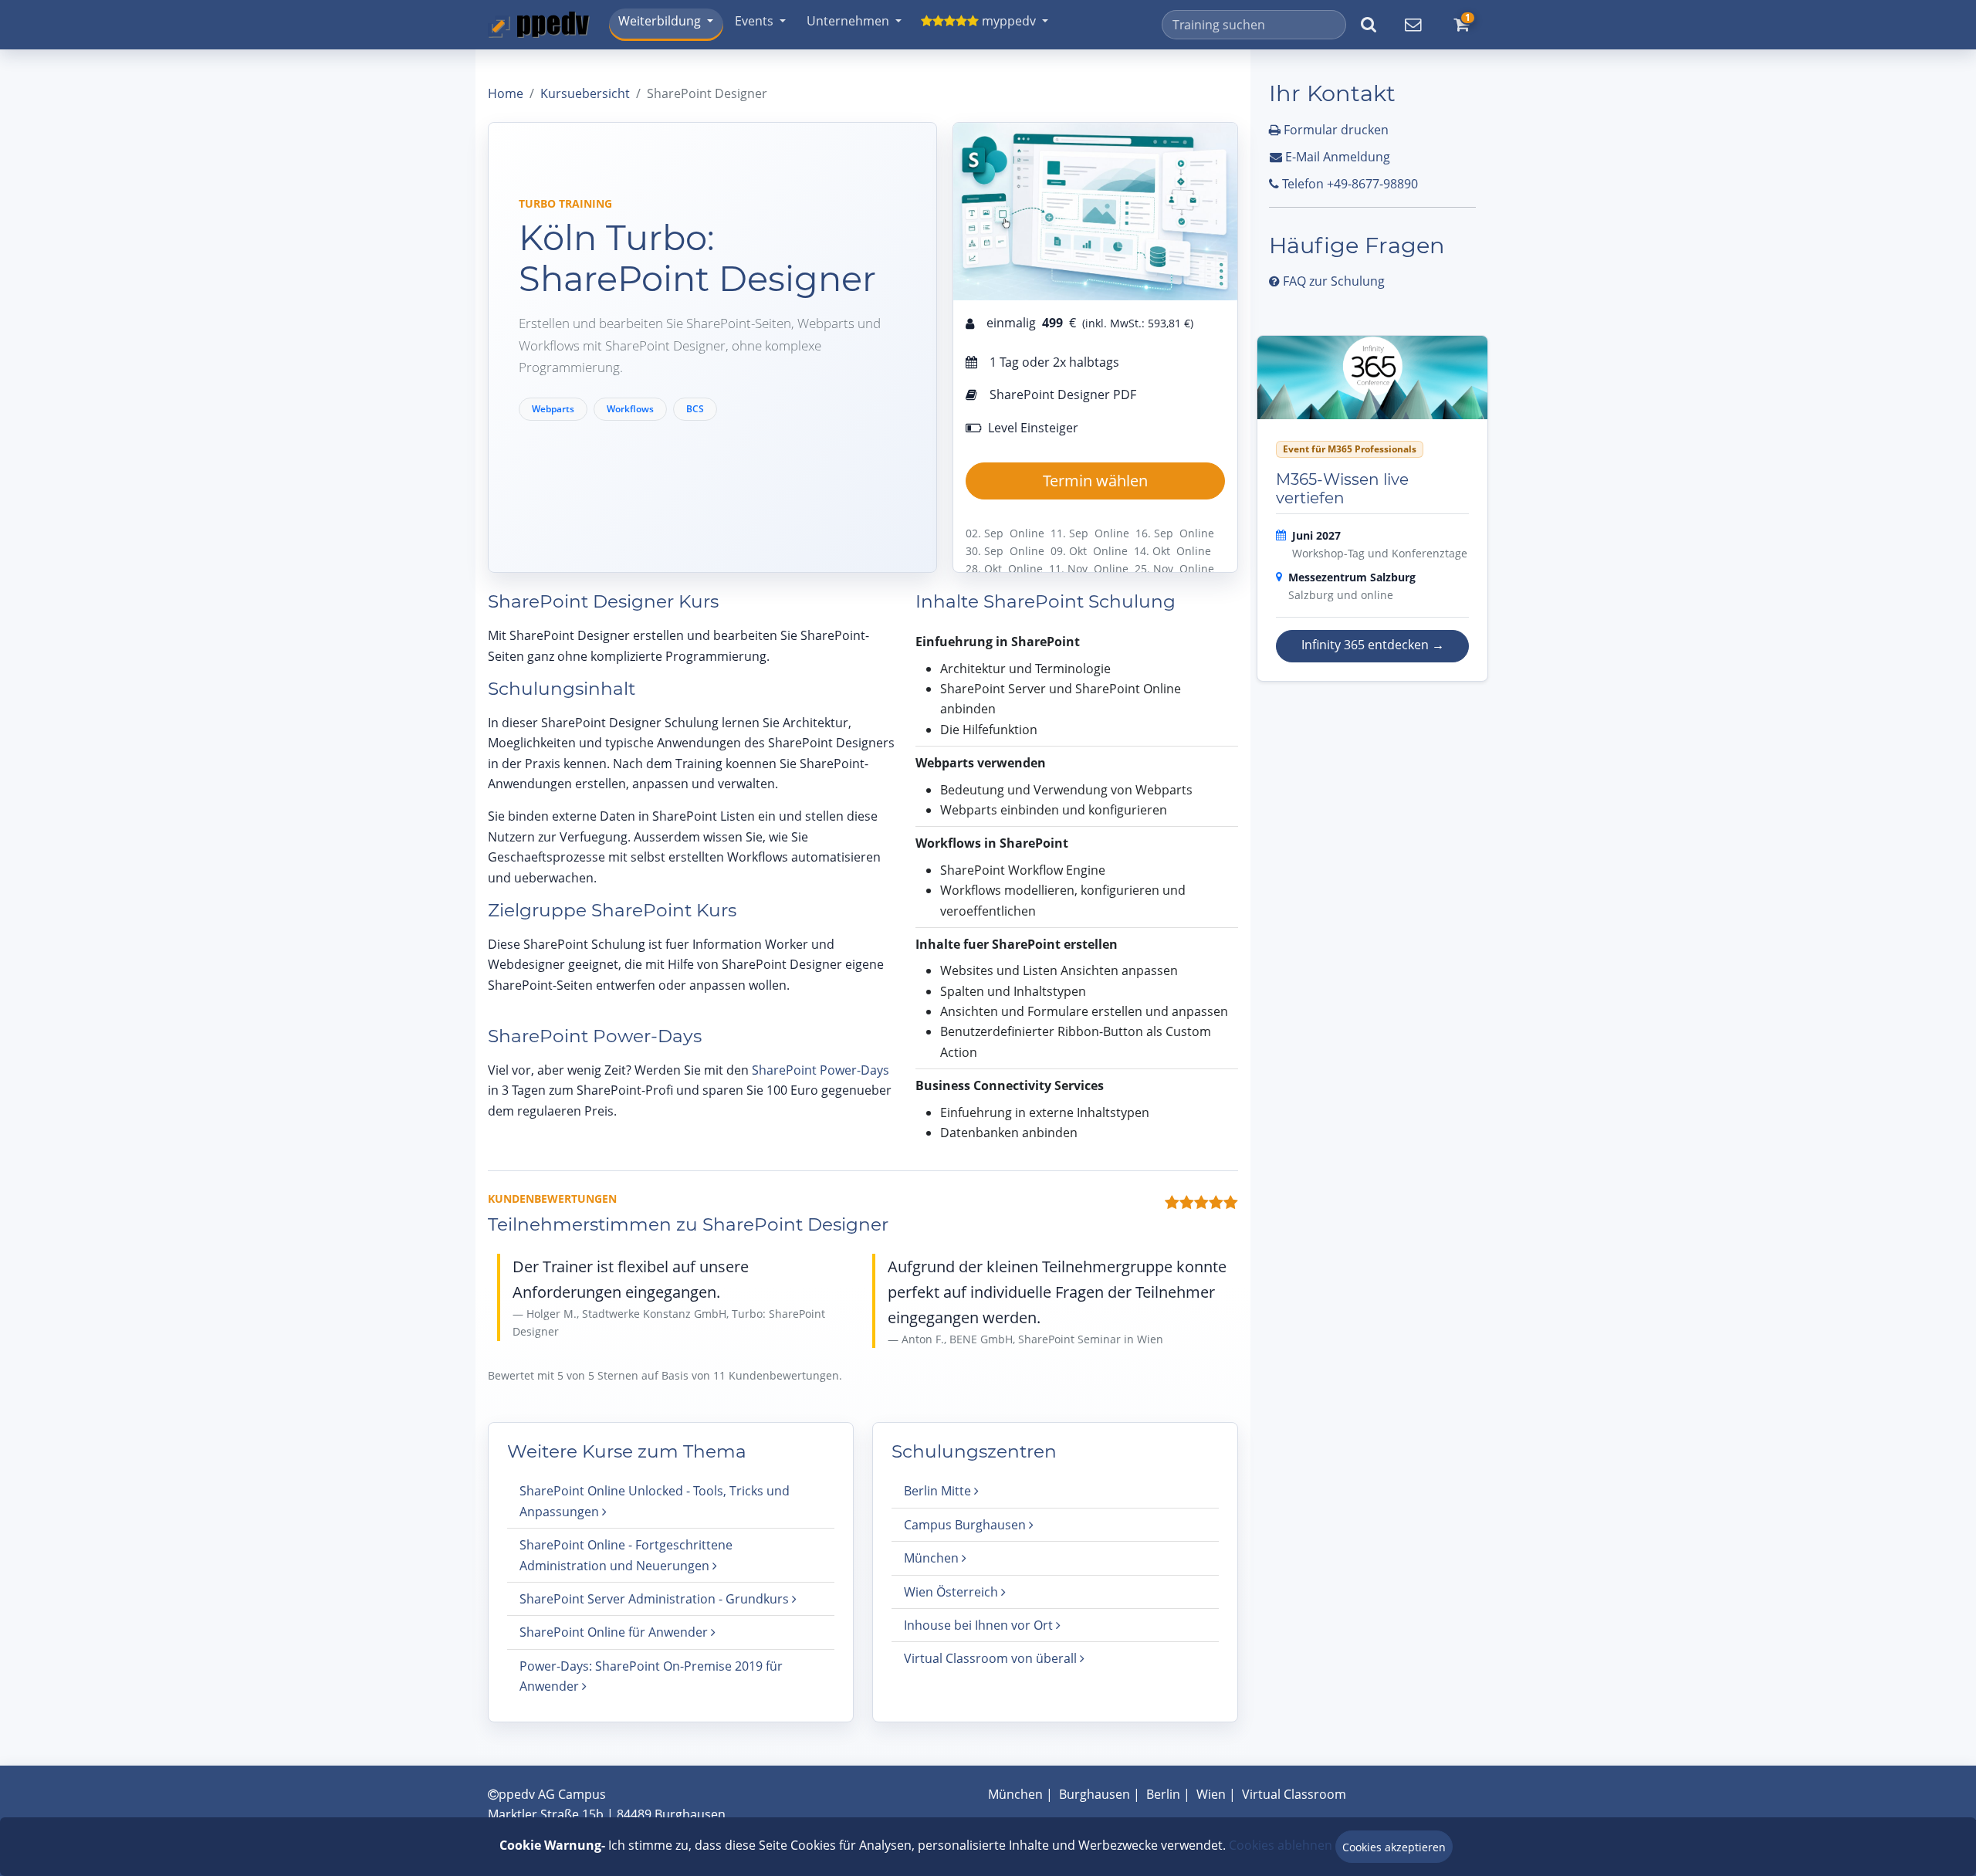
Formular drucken (1335, 130)
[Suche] (1369, 25)
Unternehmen (848, 21)
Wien (1211, 1794)
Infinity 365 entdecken (1373, 645)
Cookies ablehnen (1281, 1845)
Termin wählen (1095, 481)
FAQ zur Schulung (1332, 281)
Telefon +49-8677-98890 (1348, 184)
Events (754, 21)
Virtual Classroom (1294, 1794)
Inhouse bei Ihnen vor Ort (980, 1625)
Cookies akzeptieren (1394, 1847)
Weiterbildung (660, 21)
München (933, 1558)
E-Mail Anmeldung (1336, 157)
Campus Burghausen (966, 1525)
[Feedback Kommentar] (1413, 25)
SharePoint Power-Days (821, 1070)
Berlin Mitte (939, 1491)
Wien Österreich (952, 1592)
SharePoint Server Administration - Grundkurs (656, 1599)
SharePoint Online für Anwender (615, 1632)
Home (506, 93)
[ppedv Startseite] (539, 25)
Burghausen (1095, 1794)
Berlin (1163, 1794)
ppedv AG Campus (552, 1794)
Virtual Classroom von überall (992, 1658)
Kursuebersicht (585, 93)
